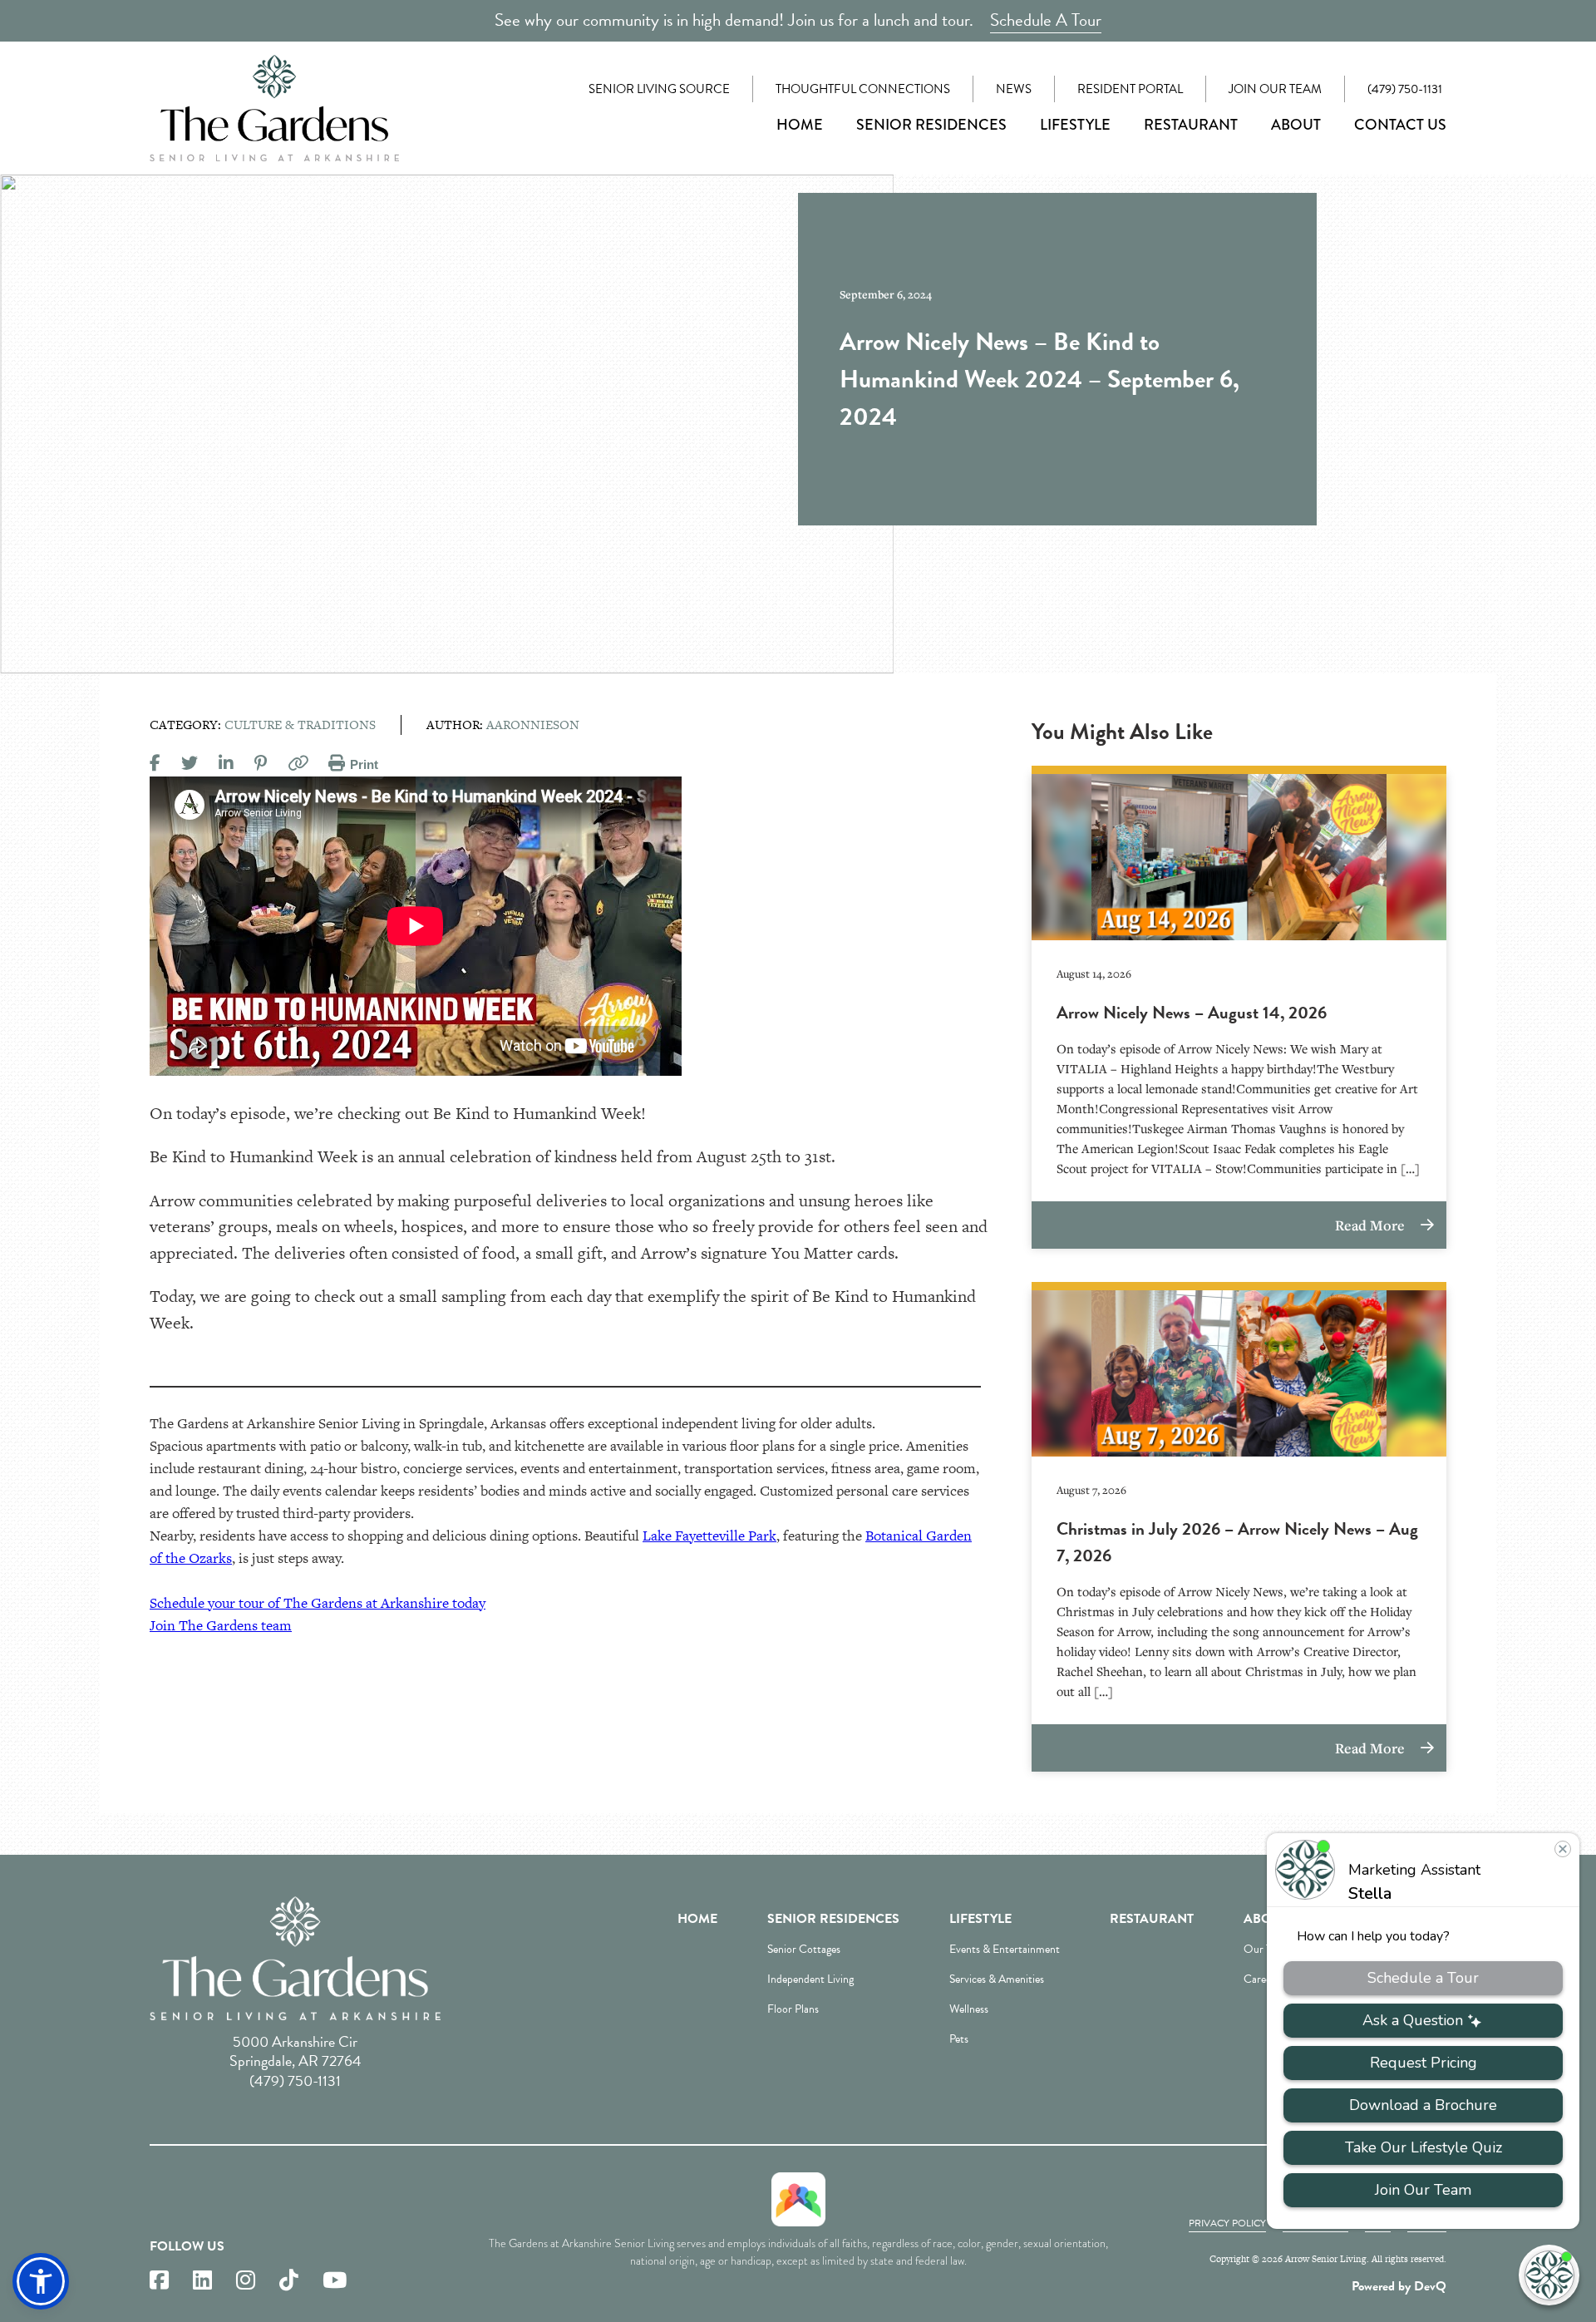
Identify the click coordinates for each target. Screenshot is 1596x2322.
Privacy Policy (1227, 2223)
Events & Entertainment (1005, 1949)
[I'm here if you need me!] (1549, 2275)
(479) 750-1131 (1405, 89)
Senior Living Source (659, 89)
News (1014, 89)
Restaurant (1191, 125)
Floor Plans (793, 2009)
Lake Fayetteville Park (709, 1536)
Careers (1261, 1979)
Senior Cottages (804, 1949)
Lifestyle (1075, 125)
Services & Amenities (997, 1979)
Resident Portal (1130, 89)
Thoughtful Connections (863, 89)
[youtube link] (335, 2281)
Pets (959, 2039)
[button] (41, 2281)
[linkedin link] (202, 2281)
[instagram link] (246, 2281)
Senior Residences (931, 125)
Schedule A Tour (1046, 20)
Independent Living (810, 1979)
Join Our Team (1275, 89)
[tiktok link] (289, 2281)
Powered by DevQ (1399, 2286)
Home (800, 125)
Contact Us (1400, 125)
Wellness (969, 2009)
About (1296, 125)
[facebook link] (159, 2281)
